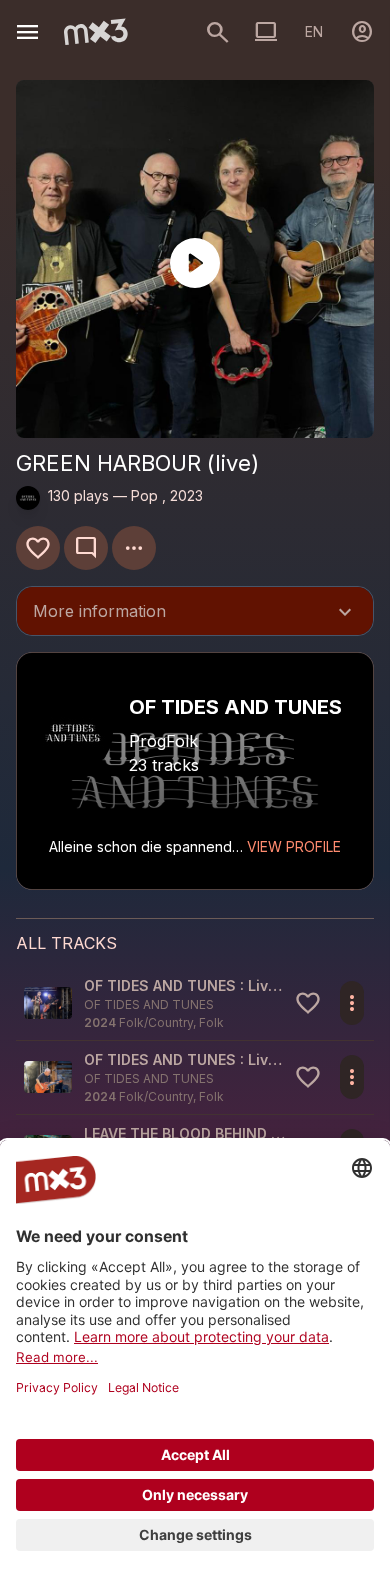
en (314, 31)
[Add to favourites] (38, 548)
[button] (195, 1003)
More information (195, 613)
